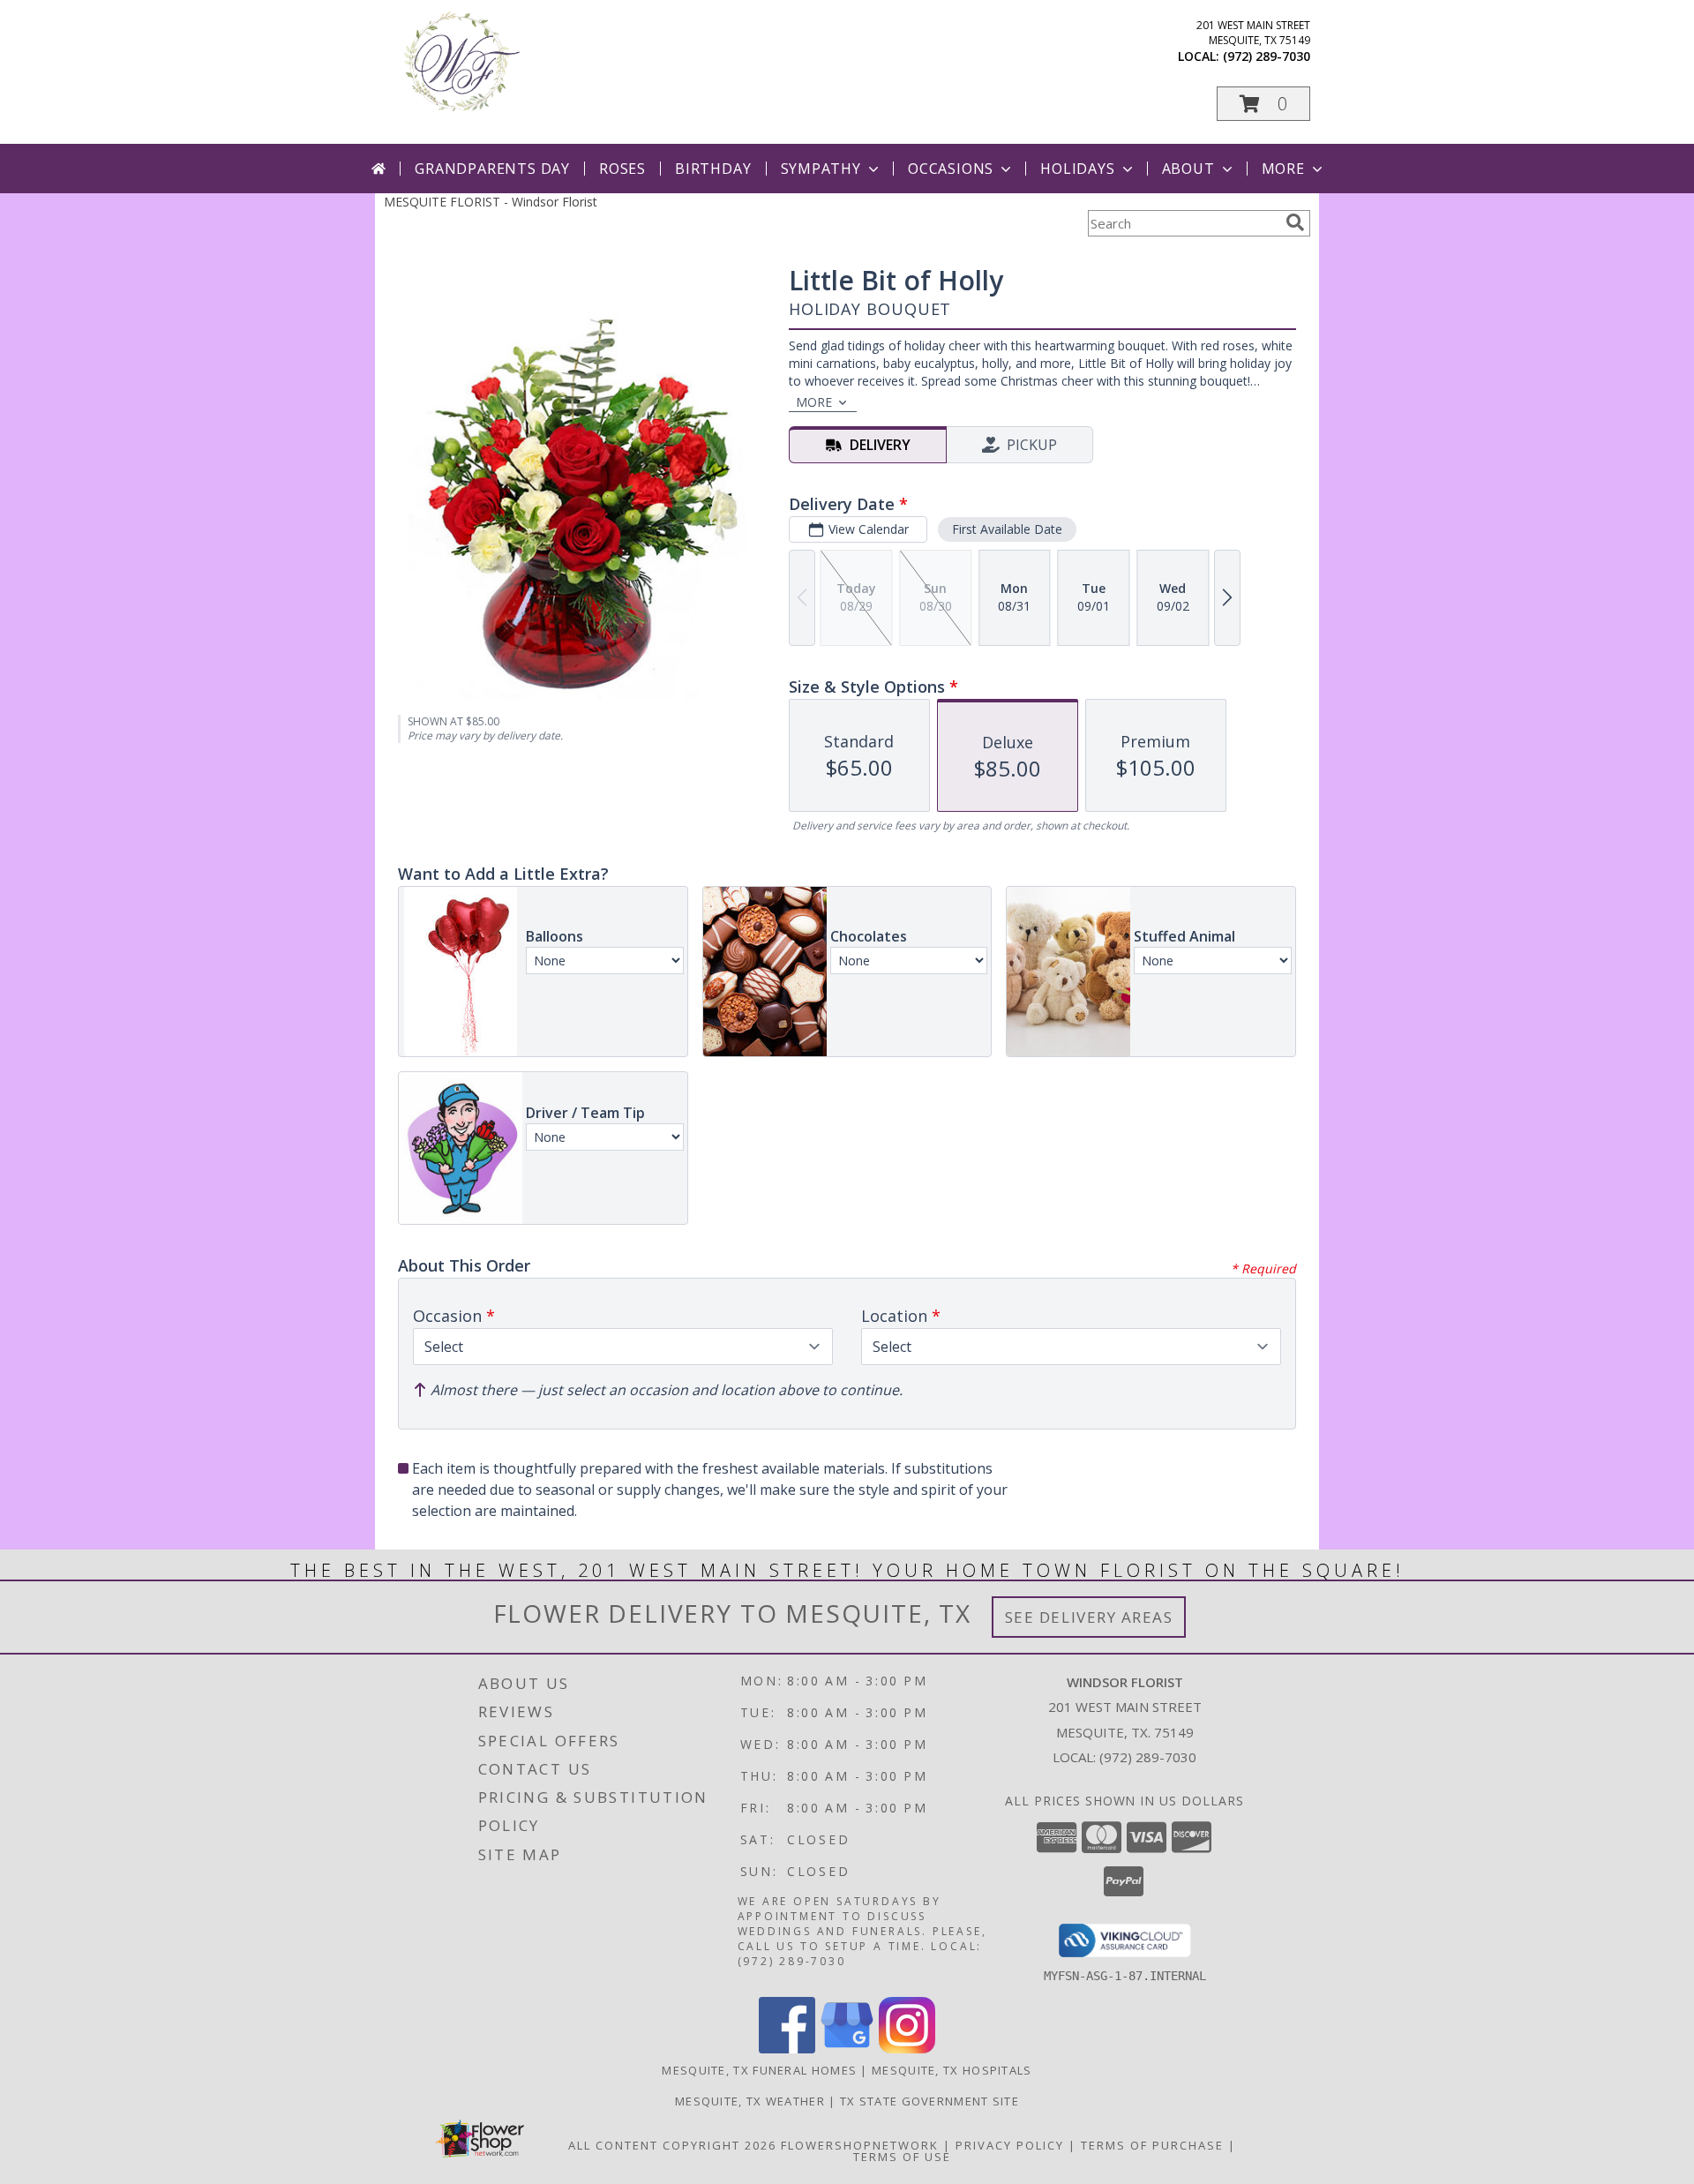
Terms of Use (902, 2157)
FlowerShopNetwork (860, 2145)
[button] (1263, 104)
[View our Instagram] (907, 2049)
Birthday (713, 169)
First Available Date (1007, 529)
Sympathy (821, 169)
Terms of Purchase (1152, 2145)
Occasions (951, 169)
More (1283, 169)
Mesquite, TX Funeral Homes (759, 2070)
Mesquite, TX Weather (750, 2101)
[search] (1295, 222)
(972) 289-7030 (1267, 56)
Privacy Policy (1010, 2145)
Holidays (1077, 169)
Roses (622, 169)
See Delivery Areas (1089, 1617)
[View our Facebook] (787, 2049)
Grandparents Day (492, 169)
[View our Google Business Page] (847, 2049)
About (1188, 169)
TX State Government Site (929, 2101)
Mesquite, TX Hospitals (952, 2070)
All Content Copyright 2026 (672, 2145)
